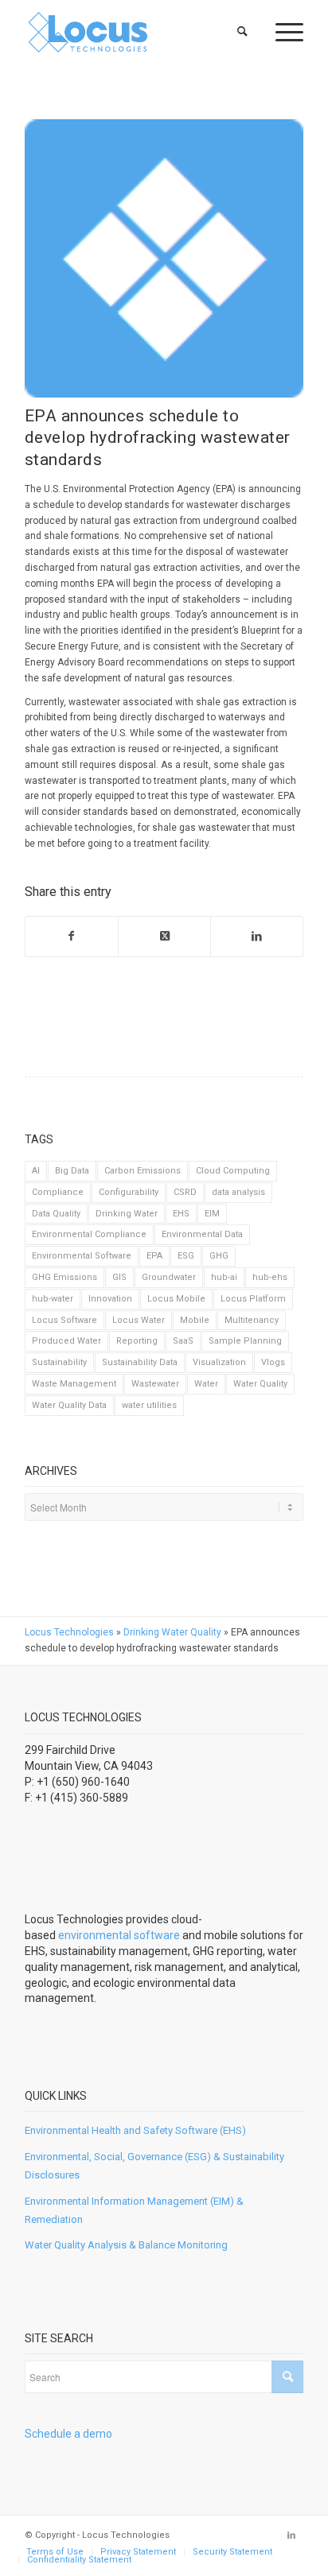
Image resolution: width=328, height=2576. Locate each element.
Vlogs (273, 1362)
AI (36, 1171)
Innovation (110, 1299)
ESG (186, 1256)
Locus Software (64, 1320)
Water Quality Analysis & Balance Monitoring (126, 2245)
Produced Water (66, 1341)
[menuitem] (243, 32)
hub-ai (224, 1277)
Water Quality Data (69, 1405)
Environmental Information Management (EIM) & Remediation (134, 2210)
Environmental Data (202, 1234)
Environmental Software (82, 1256)
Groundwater (169, 1277)
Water (206, 1384)
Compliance (58, 1192)
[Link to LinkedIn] (291, 2535)
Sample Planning (245, 1341)
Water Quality (260, 1384)
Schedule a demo (68, 2434)
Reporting (137, 1341)
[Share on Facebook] (72, 937)
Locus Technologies (69, 1632)
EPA (154, 1256)
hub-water (53, 1299)
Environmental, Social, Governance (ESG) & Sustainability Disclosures (154, 2166)
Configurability (129, 1192)
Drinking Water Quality (172, 1632)
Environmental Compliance (89, 1234)
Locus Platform (253, 1299)
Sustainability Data (140, 1362)
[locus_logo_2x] (136, 32)
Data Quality (56, 1214)
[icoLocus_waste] (164, 258)
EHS (181, 1214)
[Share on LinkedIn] (257, 937)
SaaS (183, 1341)
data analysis (238, 1192)
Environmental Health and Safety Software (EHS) (135, 2130)
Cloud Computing (233, 1171)
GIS (119, 1277)
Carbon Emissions (143, 1171)
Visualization (219, 1362)
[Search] (243, 32)
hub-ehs (270, 1277)
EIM (212, 1214)
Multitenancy (252, 1320)
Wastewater (155, 1384)
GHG (219, 1256)
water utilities (149, 1405)
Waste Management (74, 1384)
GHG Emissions (64, 1277)
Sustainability (59, 1362)
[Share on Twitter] (164, 937)
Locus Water (139, 1320)
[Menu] (281, 32)
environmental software (119, 1935)
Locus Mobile (176, 1299)
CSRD (185, 1192)
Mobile (195, 1320)
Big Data (72, 1171)
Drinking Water (127, 1214)
